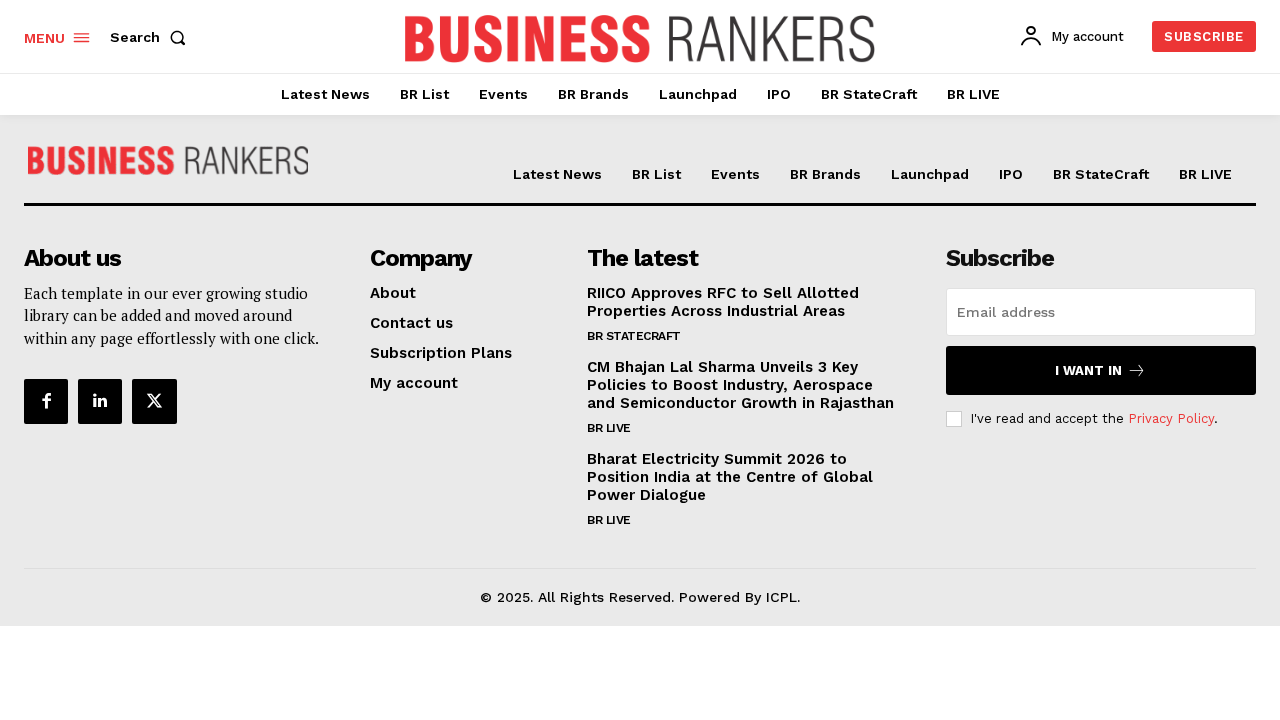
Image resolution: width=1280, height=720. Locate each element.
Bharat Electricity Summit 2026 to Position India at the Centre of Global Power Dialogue (730, 477)
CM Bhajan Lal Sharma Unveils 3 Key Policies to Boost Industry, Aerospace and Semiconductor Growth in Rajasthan (740, 385)
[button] (152, 37)
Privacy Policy (1171, 418)
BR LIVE (609, 428)
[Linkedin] (100, 401)
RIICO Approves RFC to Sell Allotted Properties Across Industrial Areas (723, 302)
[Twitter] (154, 401)
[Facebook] (46, 401)
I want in (1088, 370)
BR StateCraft (634, 336)
